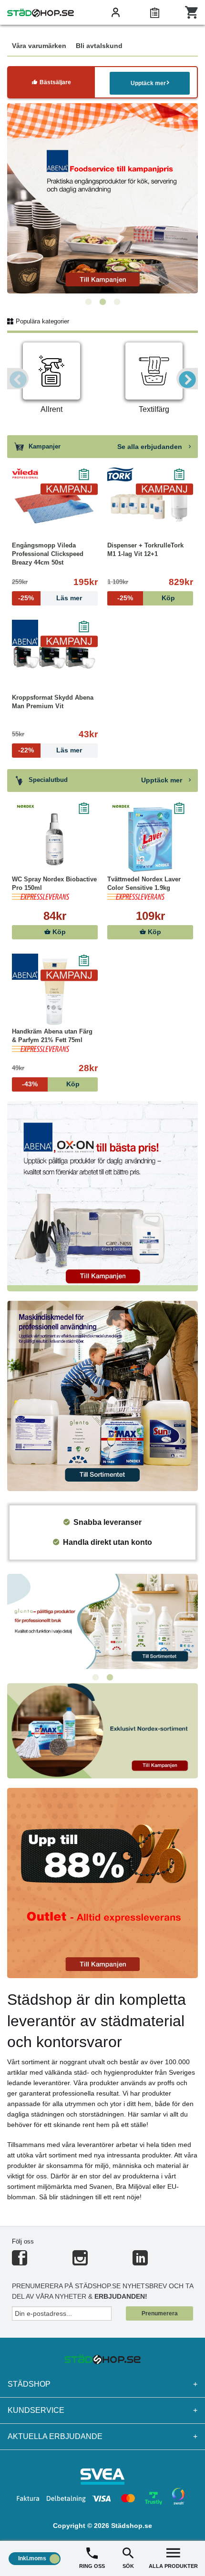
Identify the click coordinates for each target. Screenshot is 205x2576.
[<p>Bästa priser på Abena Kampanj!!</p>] (102, 1195)
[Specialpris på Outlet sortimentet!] (102, 1882)
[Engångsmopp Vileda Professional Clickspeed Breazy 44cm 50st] (55, 506)
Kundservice (102, 2410)
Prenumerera (160, 2313)
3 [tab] (117, 302)
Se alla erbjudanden (151, 447)
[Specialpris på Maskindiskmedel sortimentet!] (102, 1395)
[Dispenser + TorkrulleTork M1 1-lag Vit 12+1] (150, 506)
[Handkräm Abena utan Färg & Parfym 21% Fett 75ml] (55, 992)
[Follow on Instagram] (80, 2262)
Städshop (102, 2384)
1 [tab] (88, 302)
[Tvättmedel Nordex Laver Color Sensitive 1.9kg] (150, 839)
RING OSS (92, 2566)
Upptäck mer (148, 83)
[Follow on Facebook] (20, 2262)
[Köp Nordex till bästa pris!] (102, 1730)
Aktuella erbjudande (102, 2436)
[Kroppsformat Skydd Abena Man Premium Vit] (55, 658)
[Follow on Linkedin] (140, 2262)
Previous (18, 379)
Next (187, 379)
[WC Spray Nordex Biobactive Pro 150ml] (55, 839)
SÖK (128, 2566)
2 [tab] (102, 302)
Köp (58, 932)
